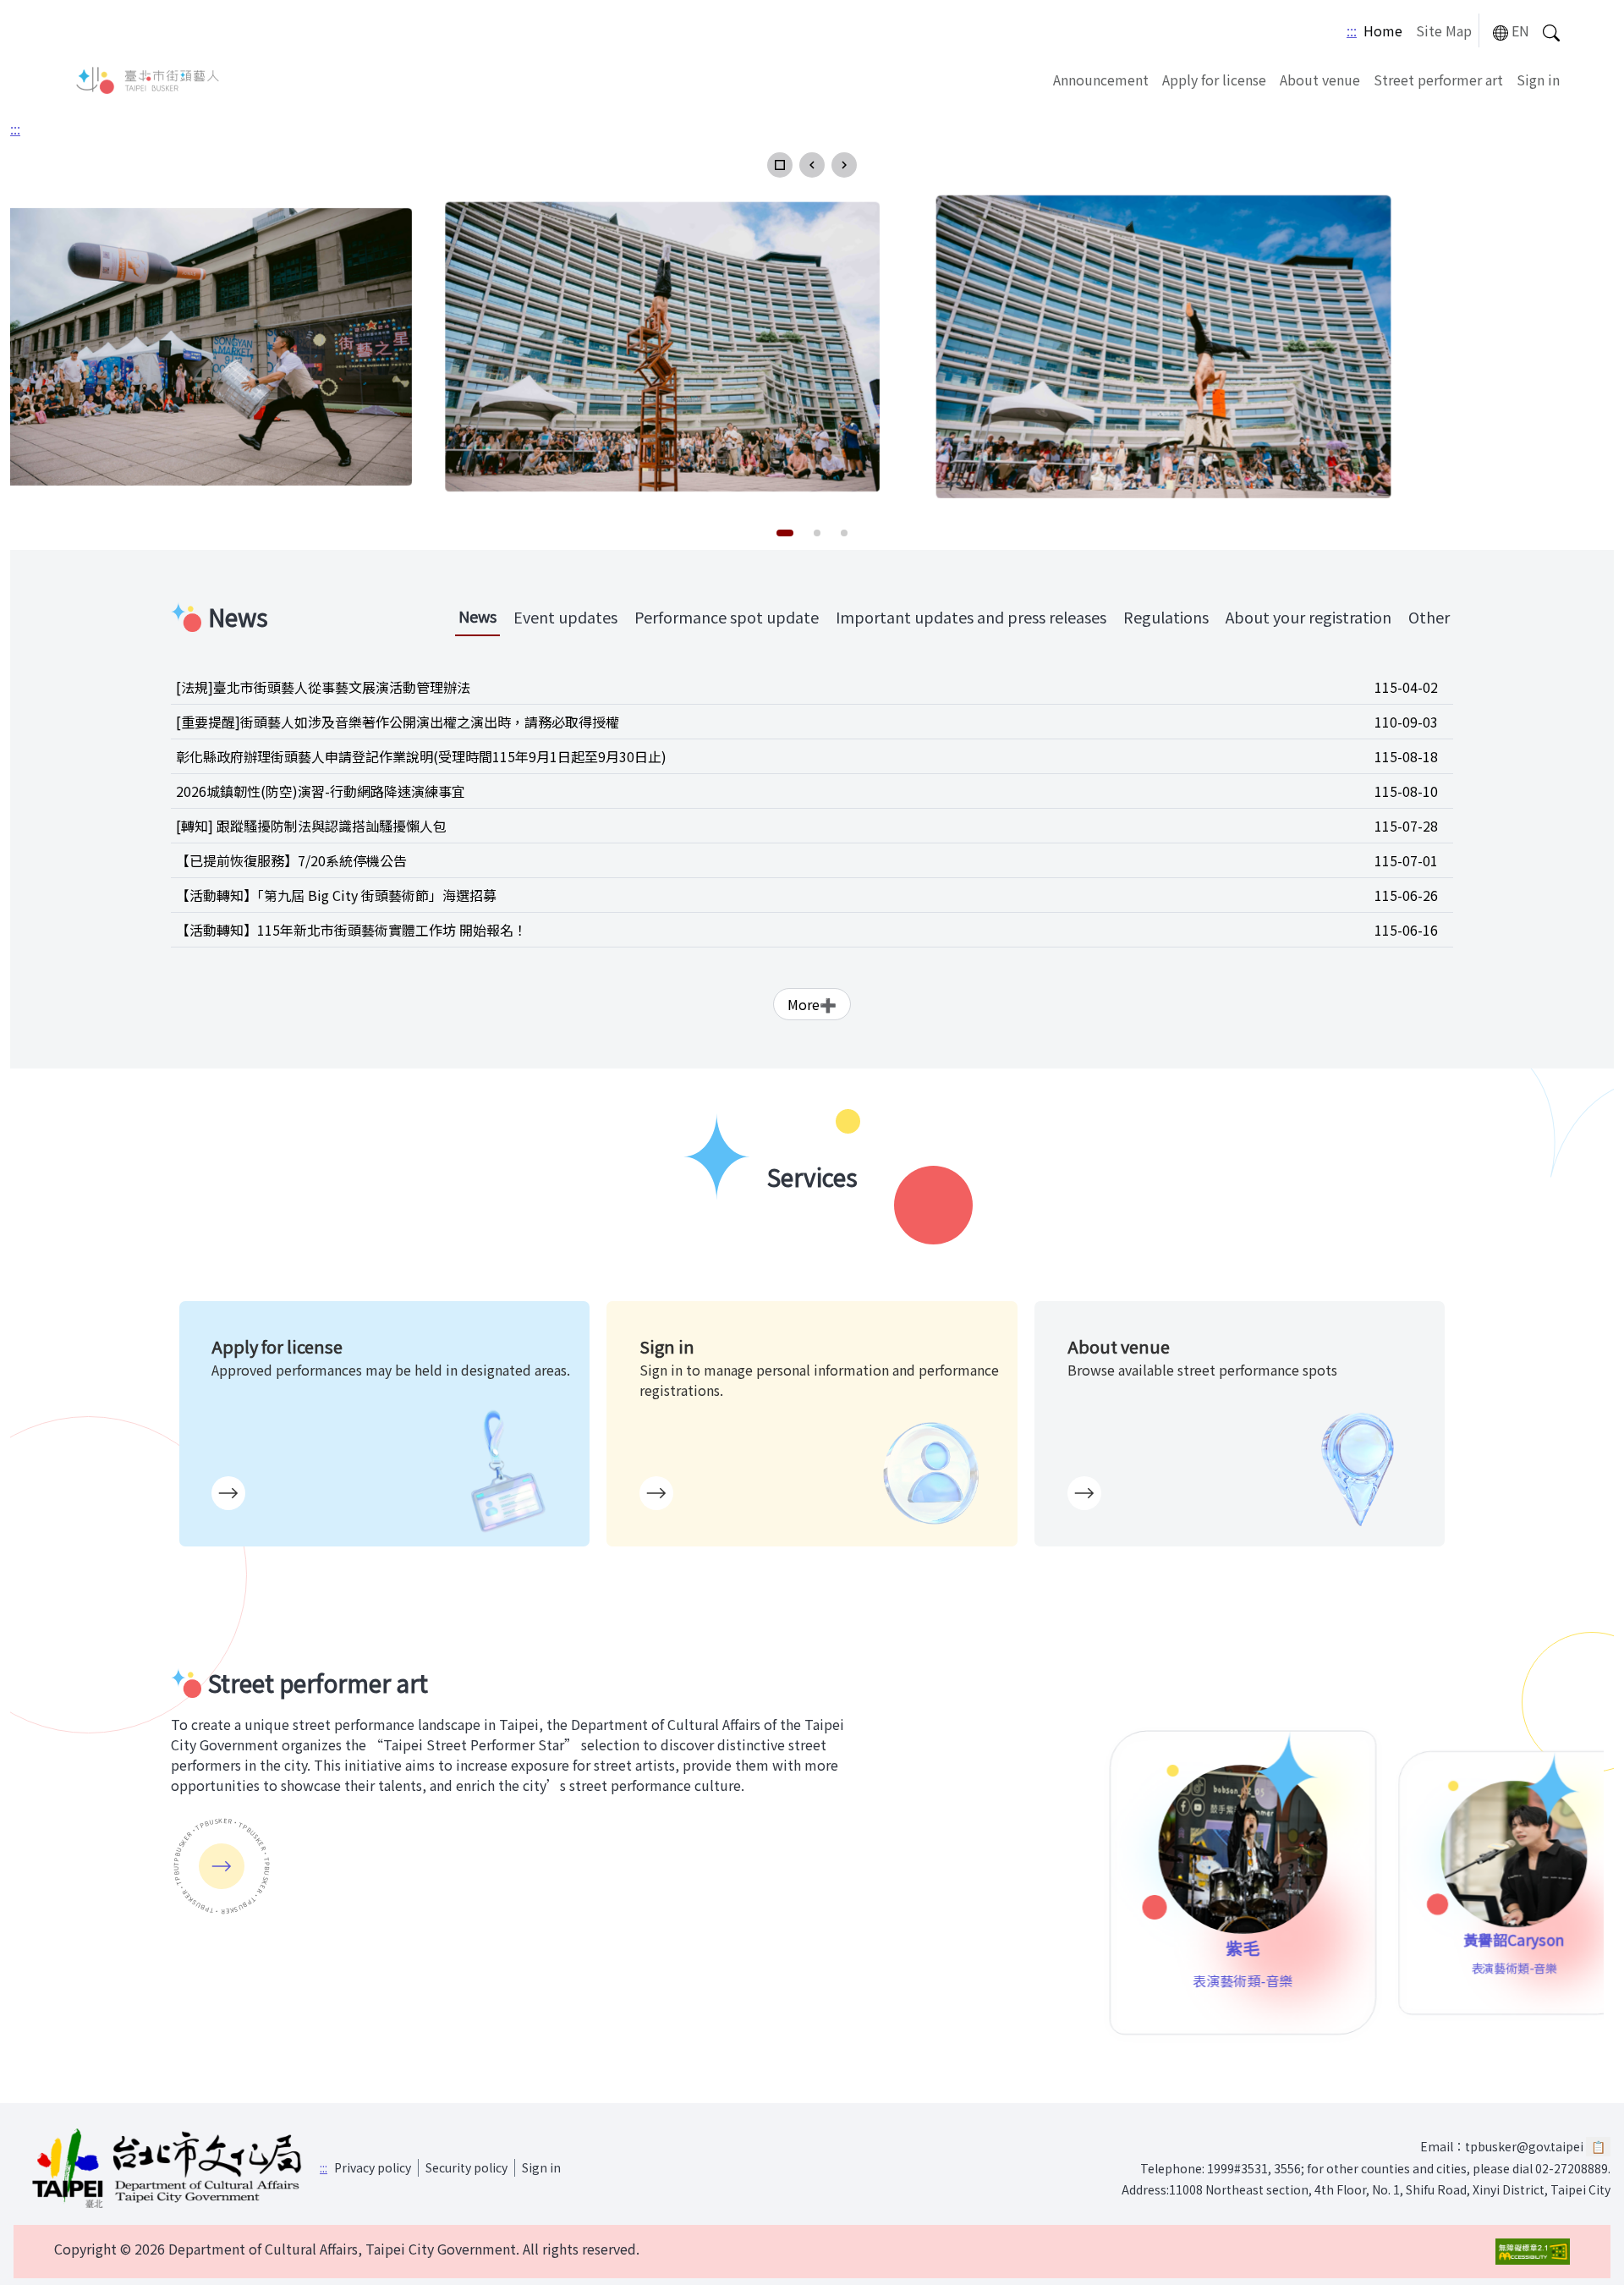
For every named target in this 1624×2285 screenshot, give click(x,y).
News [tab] (477, 616)
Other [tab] (1429, 617)
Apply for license (1214, 80)
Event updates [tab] (565, 617)
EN (1520, 30)
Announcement (1101, 80)
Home (1383, 30)
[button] (780, 165)
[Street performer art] (222, 1866)
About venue (1320, 80)
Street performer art (1438, 80)
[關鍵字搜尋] (1551, 31)
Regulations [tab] (1166, 617)
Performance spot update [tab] (727, 617)
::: (1352, 30)
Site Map (1444, 30)
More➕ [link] (812, 1004)
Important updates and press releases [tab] (971, 617)
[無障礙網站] (1533, 2252)
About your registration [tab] (1309, 617)
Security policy (466, 2167)
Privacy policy (373, 2167)
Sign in (1538, 80)
